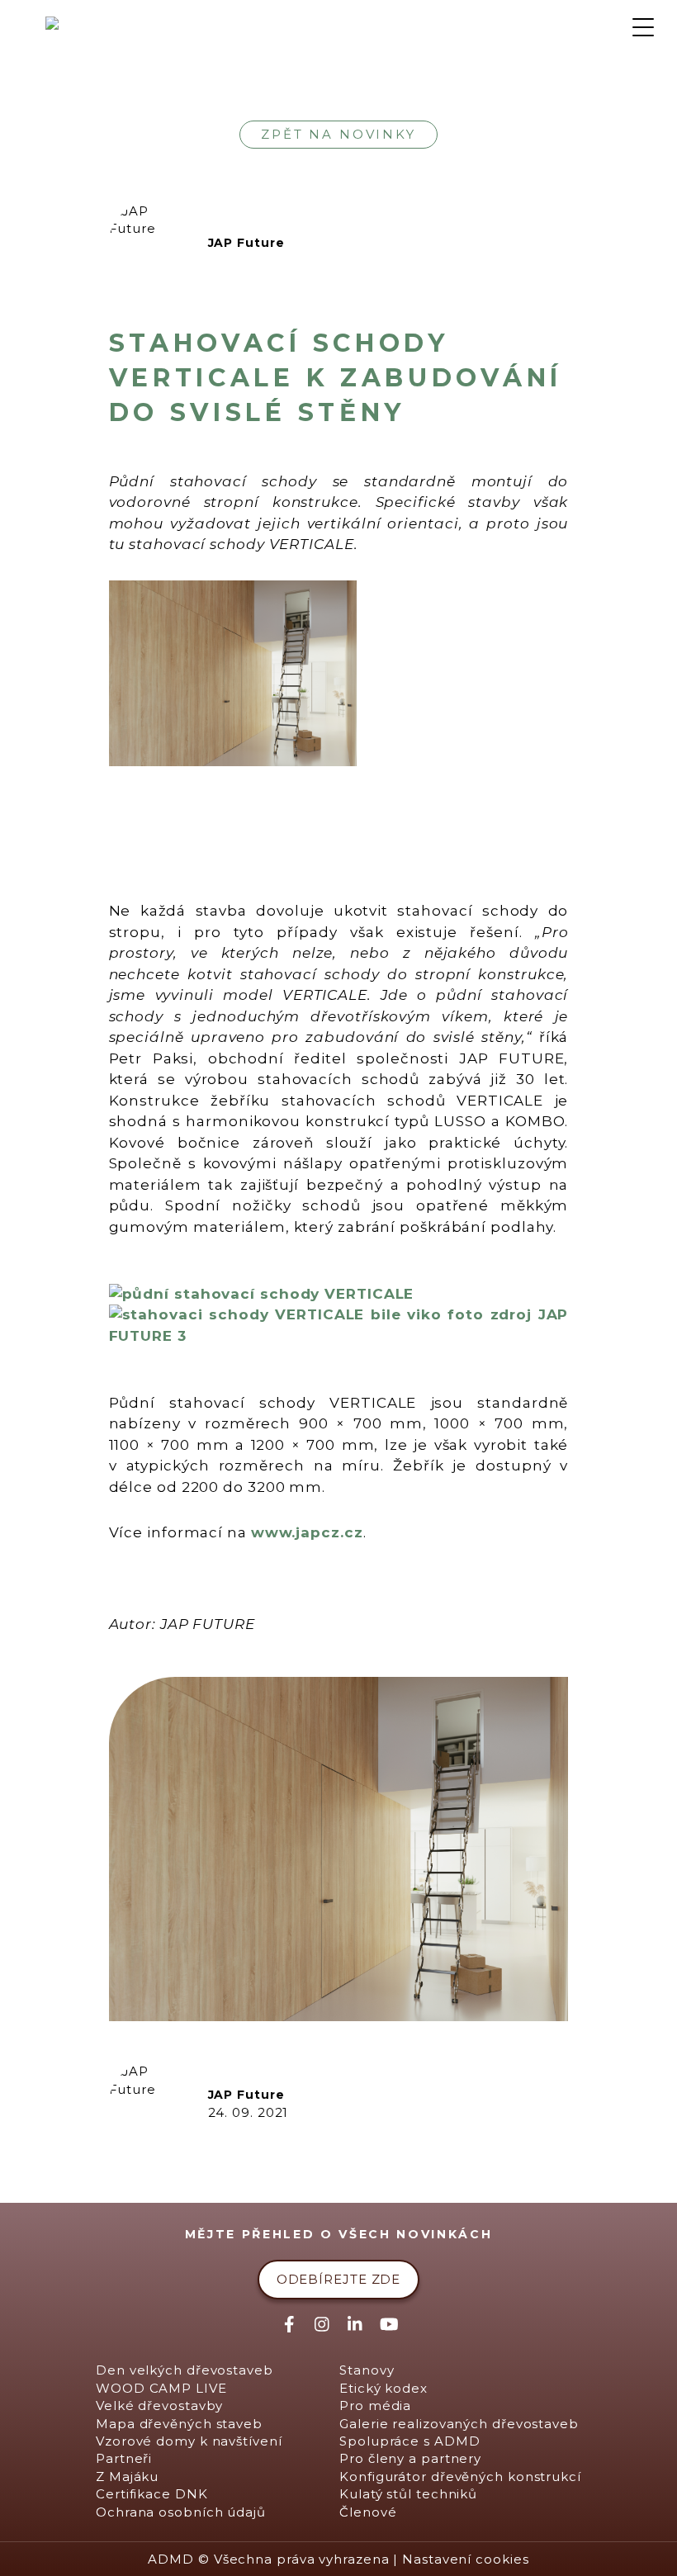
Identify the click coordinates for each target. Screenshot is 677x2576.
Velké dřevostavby (159, 2406)
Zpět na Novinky (338, 134)
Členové (368, 2512)
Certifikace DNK (152, 2494)
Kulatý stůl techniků (408, 2494)
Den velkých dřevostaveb (185, 2370)
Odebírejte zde (339, 2279)
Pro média (375, 2406)
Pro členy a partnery (410, 2458)
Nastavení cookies (465, 2559)
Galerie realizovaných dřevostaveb (459, 2424)
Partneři (124, 2458)
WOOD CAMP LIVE (161, 2388)
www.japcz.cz (307, 1532)
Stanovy (367, 2370)
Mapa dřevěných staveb (179, 2424)
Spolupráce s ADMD (410, 2441)
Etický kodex (383, 2388)
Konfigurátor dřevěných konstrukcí (460, 2477)
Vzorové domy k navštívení (189, 2441)
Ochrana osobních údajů (181, 2512)
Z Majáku (127, 2477)
